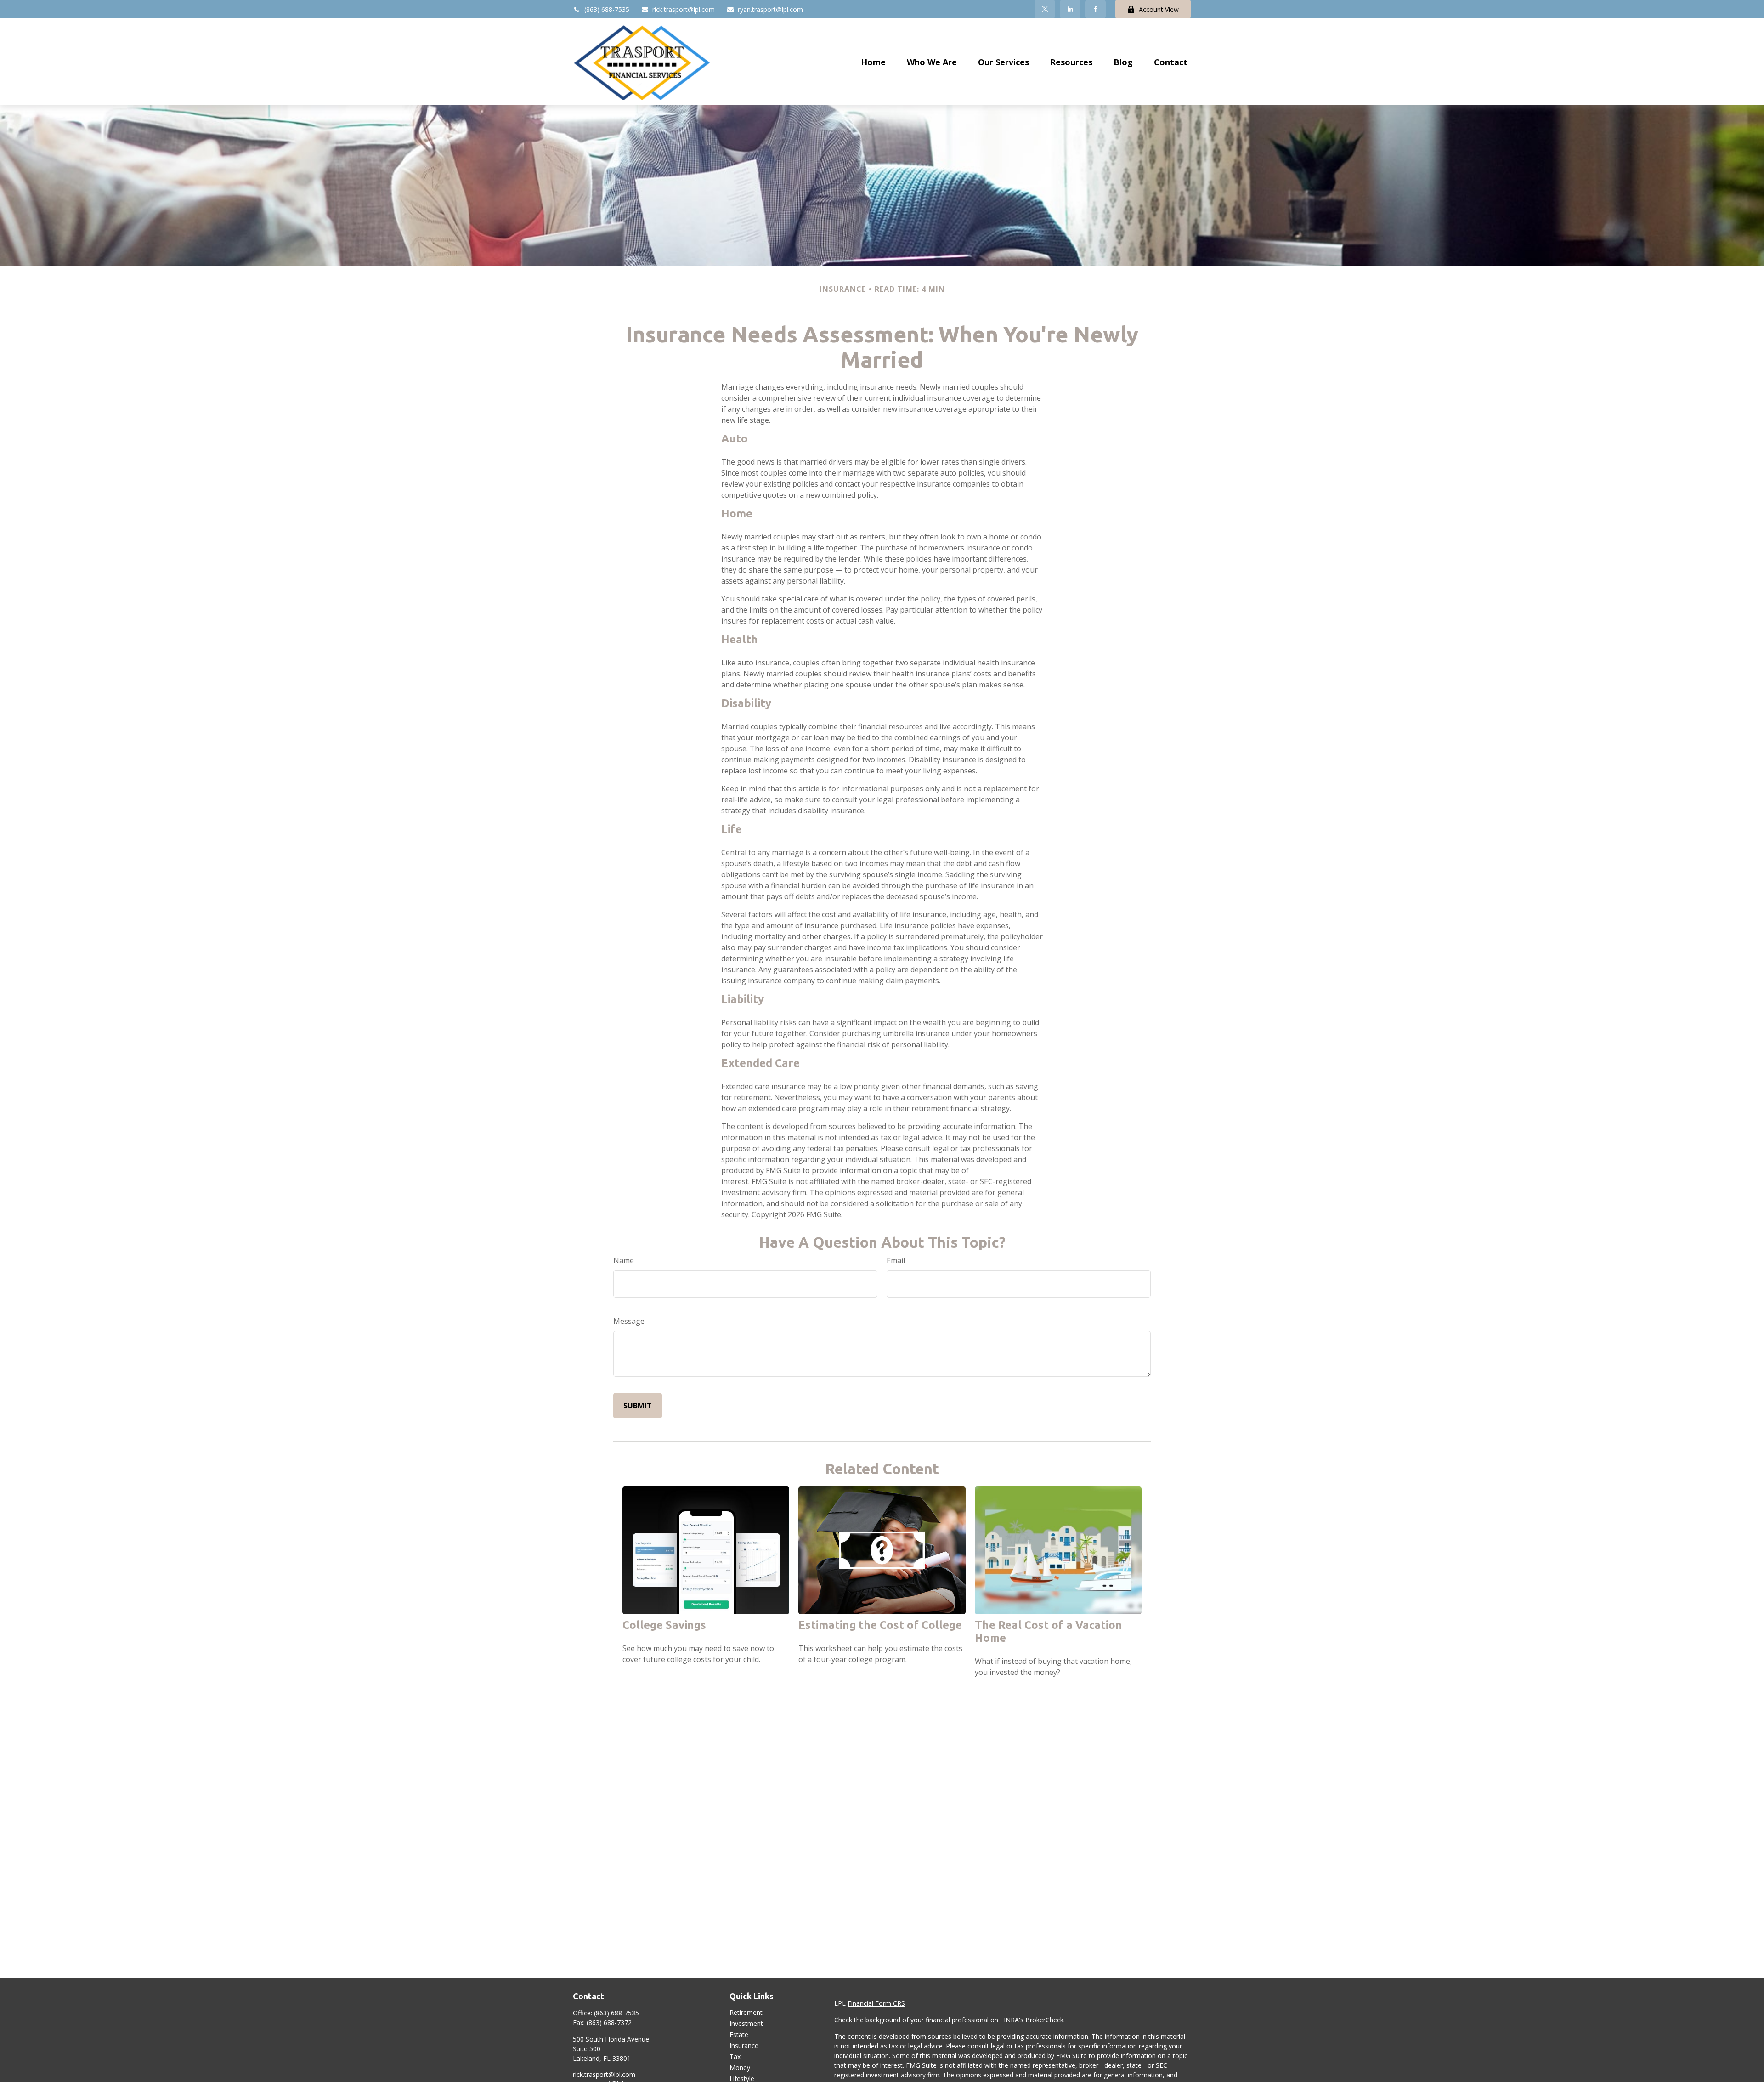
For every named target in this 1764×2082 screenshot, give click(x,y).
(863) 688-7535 (607, 9)
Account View (1159, 9)
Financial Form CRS (876, 2003)
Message (629, 1321)
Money (740, 2068)
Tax (735, 2056)
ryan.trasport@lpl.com (770, 9)
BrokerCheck (1044, 2020)
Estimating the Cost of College (880, 1625)
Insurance (744, 2045)
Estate (739, 2034)
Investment (746, 2023)
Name (624, 1260)
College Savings (664, 1625)
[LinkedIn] (1070, 9)
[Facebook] (1095, 9)
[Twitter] (1045, 9)
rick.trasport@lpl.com (684, 9)
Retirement (746, 2012)
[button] (873, 62)
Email (896, 1260)
